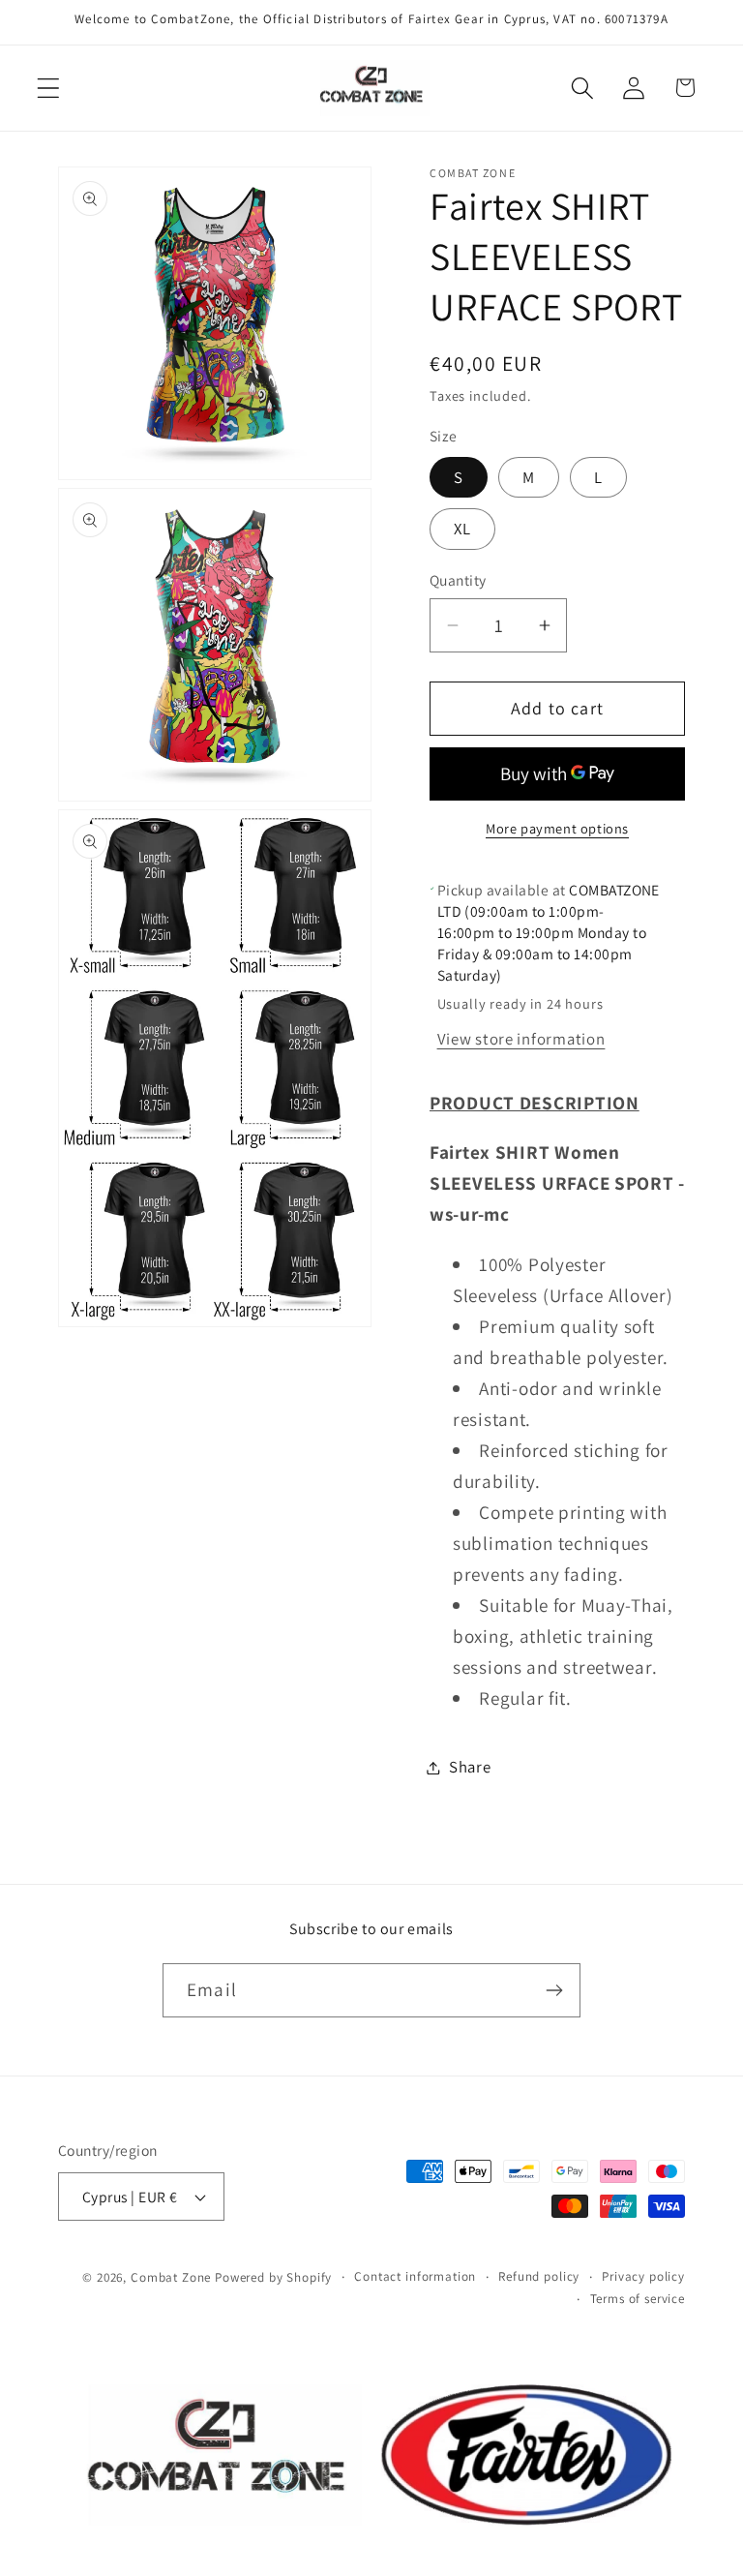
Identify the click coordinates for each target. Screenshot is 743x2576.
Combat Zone (171, 2277)
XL (462, 529)
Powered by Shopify (273, 2277)
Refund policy (539, 2276)
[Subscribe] (554, 1990)
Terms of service (638, 2299)
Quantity (458, 580)
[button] (49, 88)
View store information (521, 1039)
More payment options (557, 828)
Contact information (415, 2276)
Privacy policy (643, 2276)
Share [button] (470, 1767)
